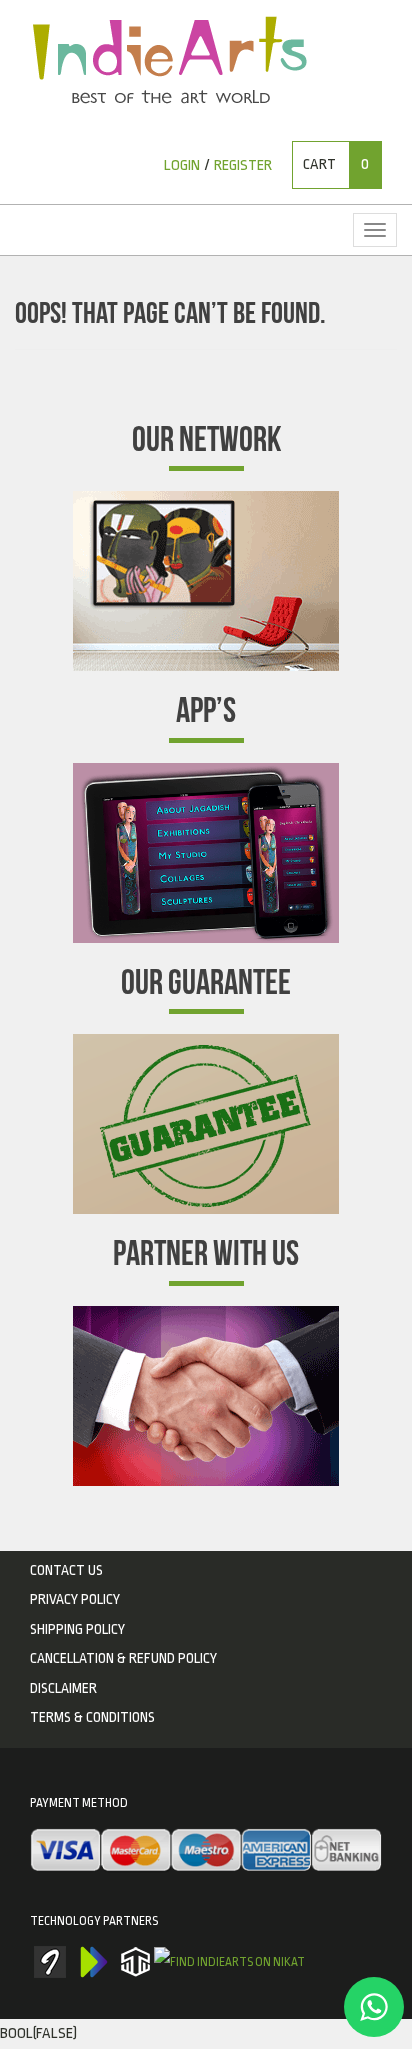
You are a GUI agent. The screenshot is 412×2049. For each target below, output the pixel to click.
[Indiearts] (169, 60)
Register (243, 165)
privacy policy (75, 1599)
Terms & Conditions (92, 1717)
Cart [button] (336, 164)
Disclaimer (63, 1688)
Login (182, 165)
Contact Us (66, 1570)
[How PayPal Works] (206, 1851)
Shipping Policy (77, 1629)
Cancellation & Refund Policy (123, 1658)
